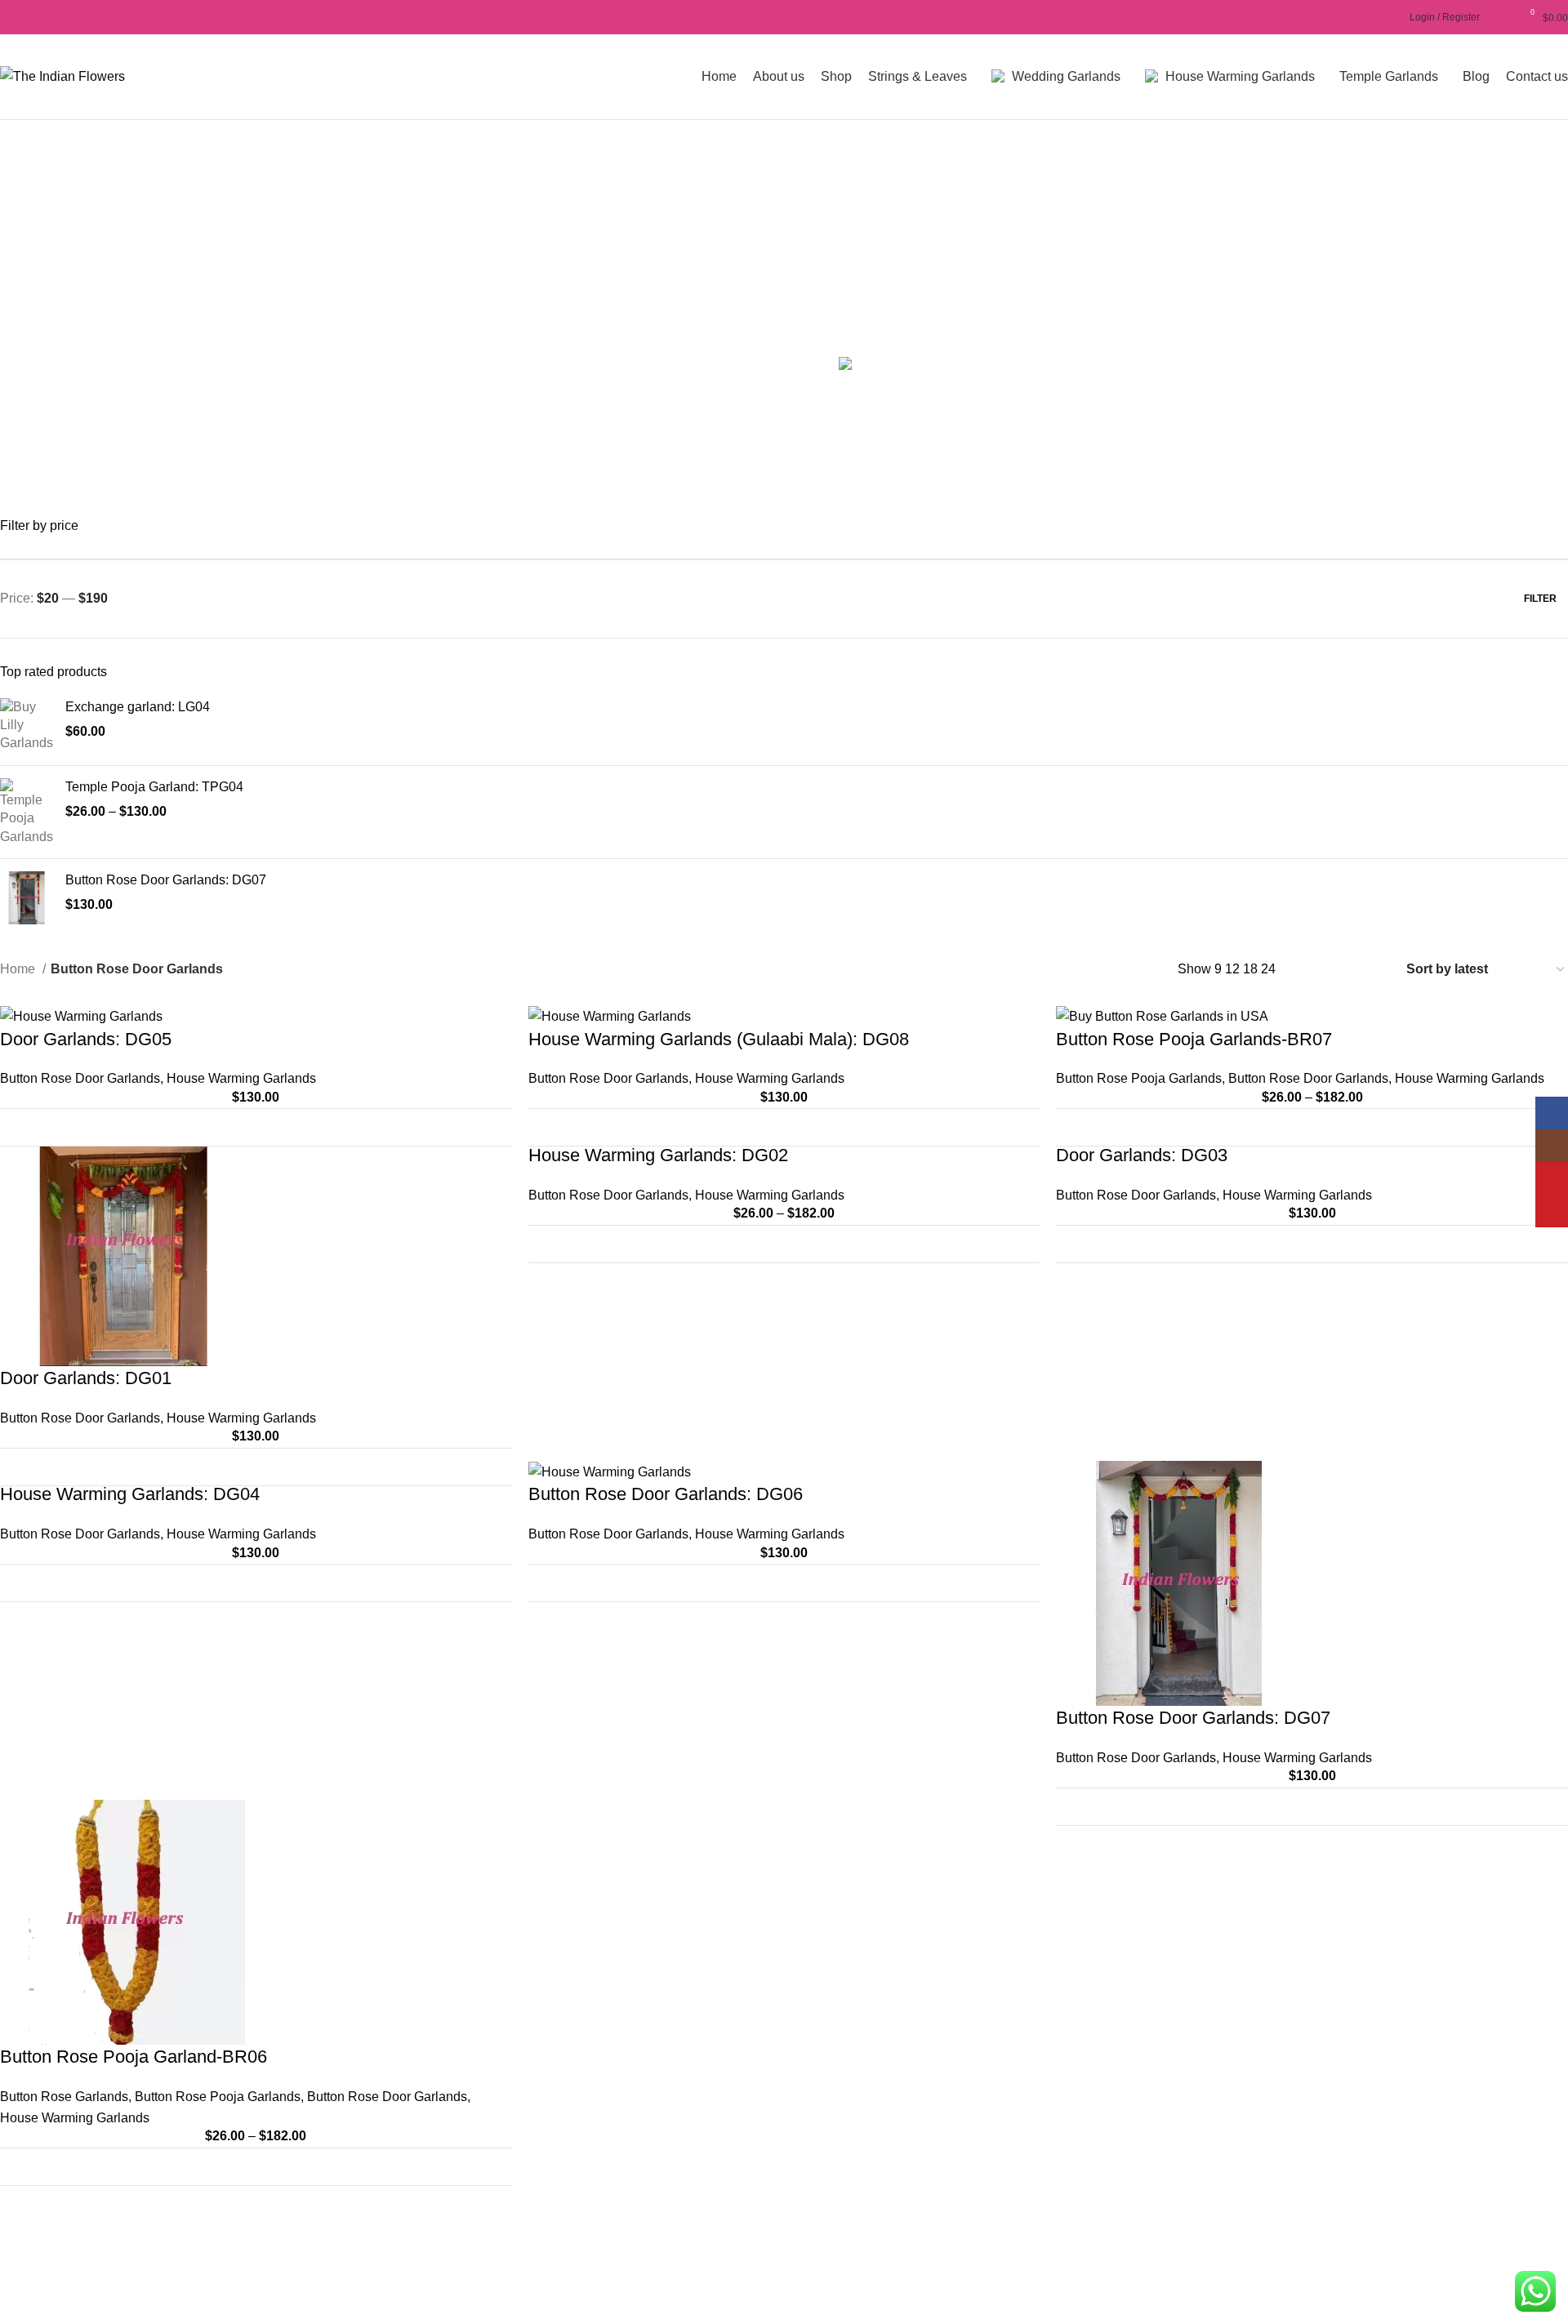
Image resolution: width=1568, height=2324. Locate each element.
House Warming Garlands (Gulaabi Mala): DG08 (719, 1039)
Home (19, 969)
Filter (1540, 599)
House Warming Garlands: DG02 (658, 1155)
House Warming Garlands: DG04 (130, 1494)
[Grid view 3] (1341, 969)
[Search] (1392, 17)
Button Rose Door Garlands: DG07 (166, 880)
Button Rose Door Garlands (80, 1078)
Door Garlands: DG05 (86, 1039)
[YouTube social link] (47, 17)
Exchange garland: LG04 (138, 707)
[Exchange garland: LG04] (27, 726)
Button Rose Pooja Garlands (1139, 1078)
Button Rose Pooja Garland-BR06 (134, 2057)
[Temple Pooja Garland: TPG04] (27, 812)
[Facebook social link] (9, 17)
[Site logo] (62, 76)
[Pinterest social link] (66, 17)
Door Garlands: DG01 (86, 1378)
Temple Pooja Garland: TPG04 (154, 787)
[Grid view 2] (1310, 969)
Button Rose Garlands (64, 2097)
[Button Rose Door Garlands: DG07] (27, 898)
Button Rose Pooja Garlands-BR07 (1194, 1039)
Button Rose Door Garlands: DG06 (666, 1494)
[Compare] (490, 1127)
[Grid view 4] (1371, 969)
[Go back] (374, 240)
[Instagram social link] (28, 17)
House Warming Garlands (241, 1078)
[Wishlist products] (1501, 17)
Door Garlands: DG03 (1142, 1155)
